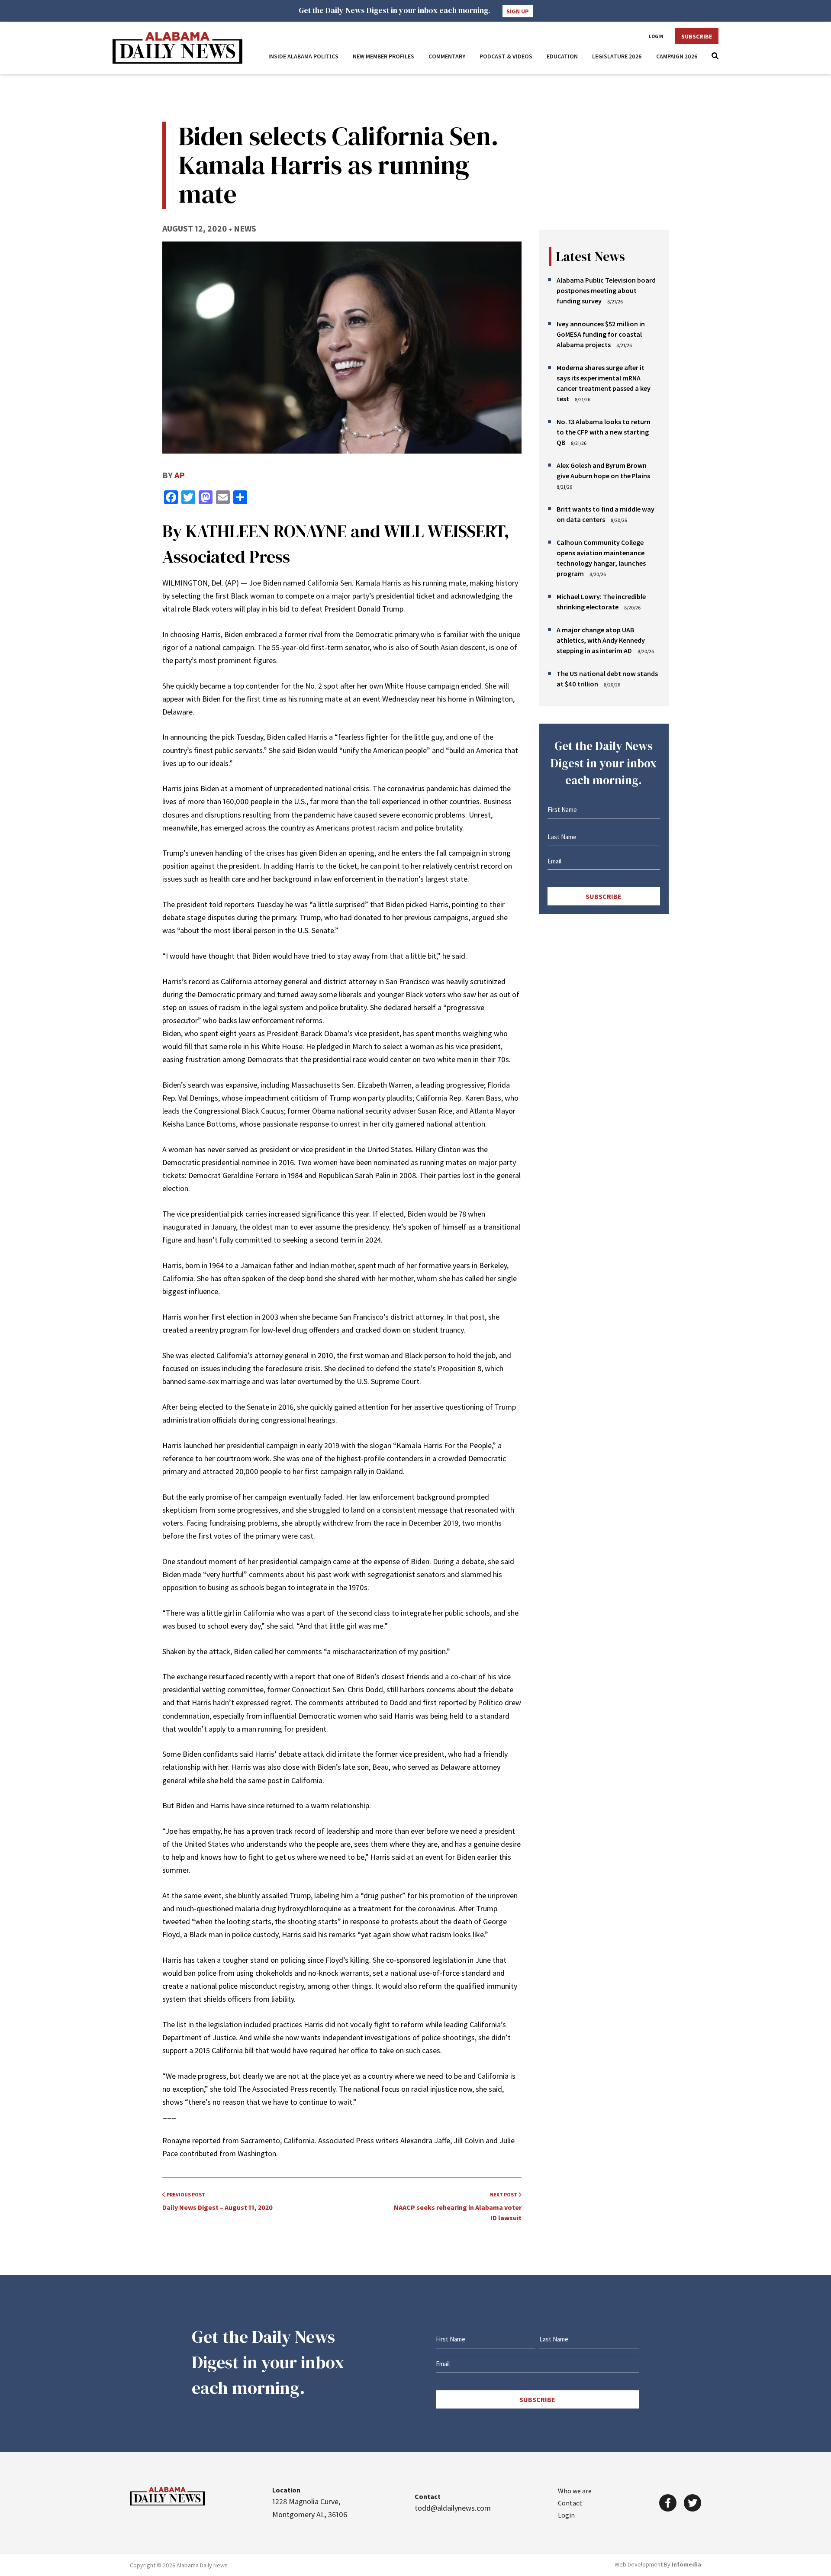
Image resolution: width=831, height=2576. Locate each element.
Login (656, 36)
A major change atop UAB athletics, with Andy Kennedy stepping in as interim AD (601, 640)
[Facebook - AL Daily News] (668, 2503)
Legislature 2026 (617, 56)
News (245, 228)
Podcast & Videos (506, 56)
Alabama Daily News (177, 48)
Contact (570, 2503)
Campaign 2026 (677, 56)
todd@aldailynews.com (453, 2508)
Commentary (447, 56)
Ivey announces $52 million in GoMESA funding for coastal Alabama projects (601, 334)
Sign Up (518, 11)
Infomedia (686, 2564)
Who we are (575, 2491)
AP (180, 475)
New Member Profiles (383, 56)
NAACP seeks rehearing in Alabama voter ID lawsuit (458, 2207)
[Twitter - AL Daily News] (692, 2503)
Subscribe (697, 36)
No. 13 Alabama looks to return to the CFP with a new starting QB (604, 432)
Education (562, 56)
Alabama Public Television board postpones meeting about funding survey (606, 290)
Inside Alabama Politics (303, 56)
